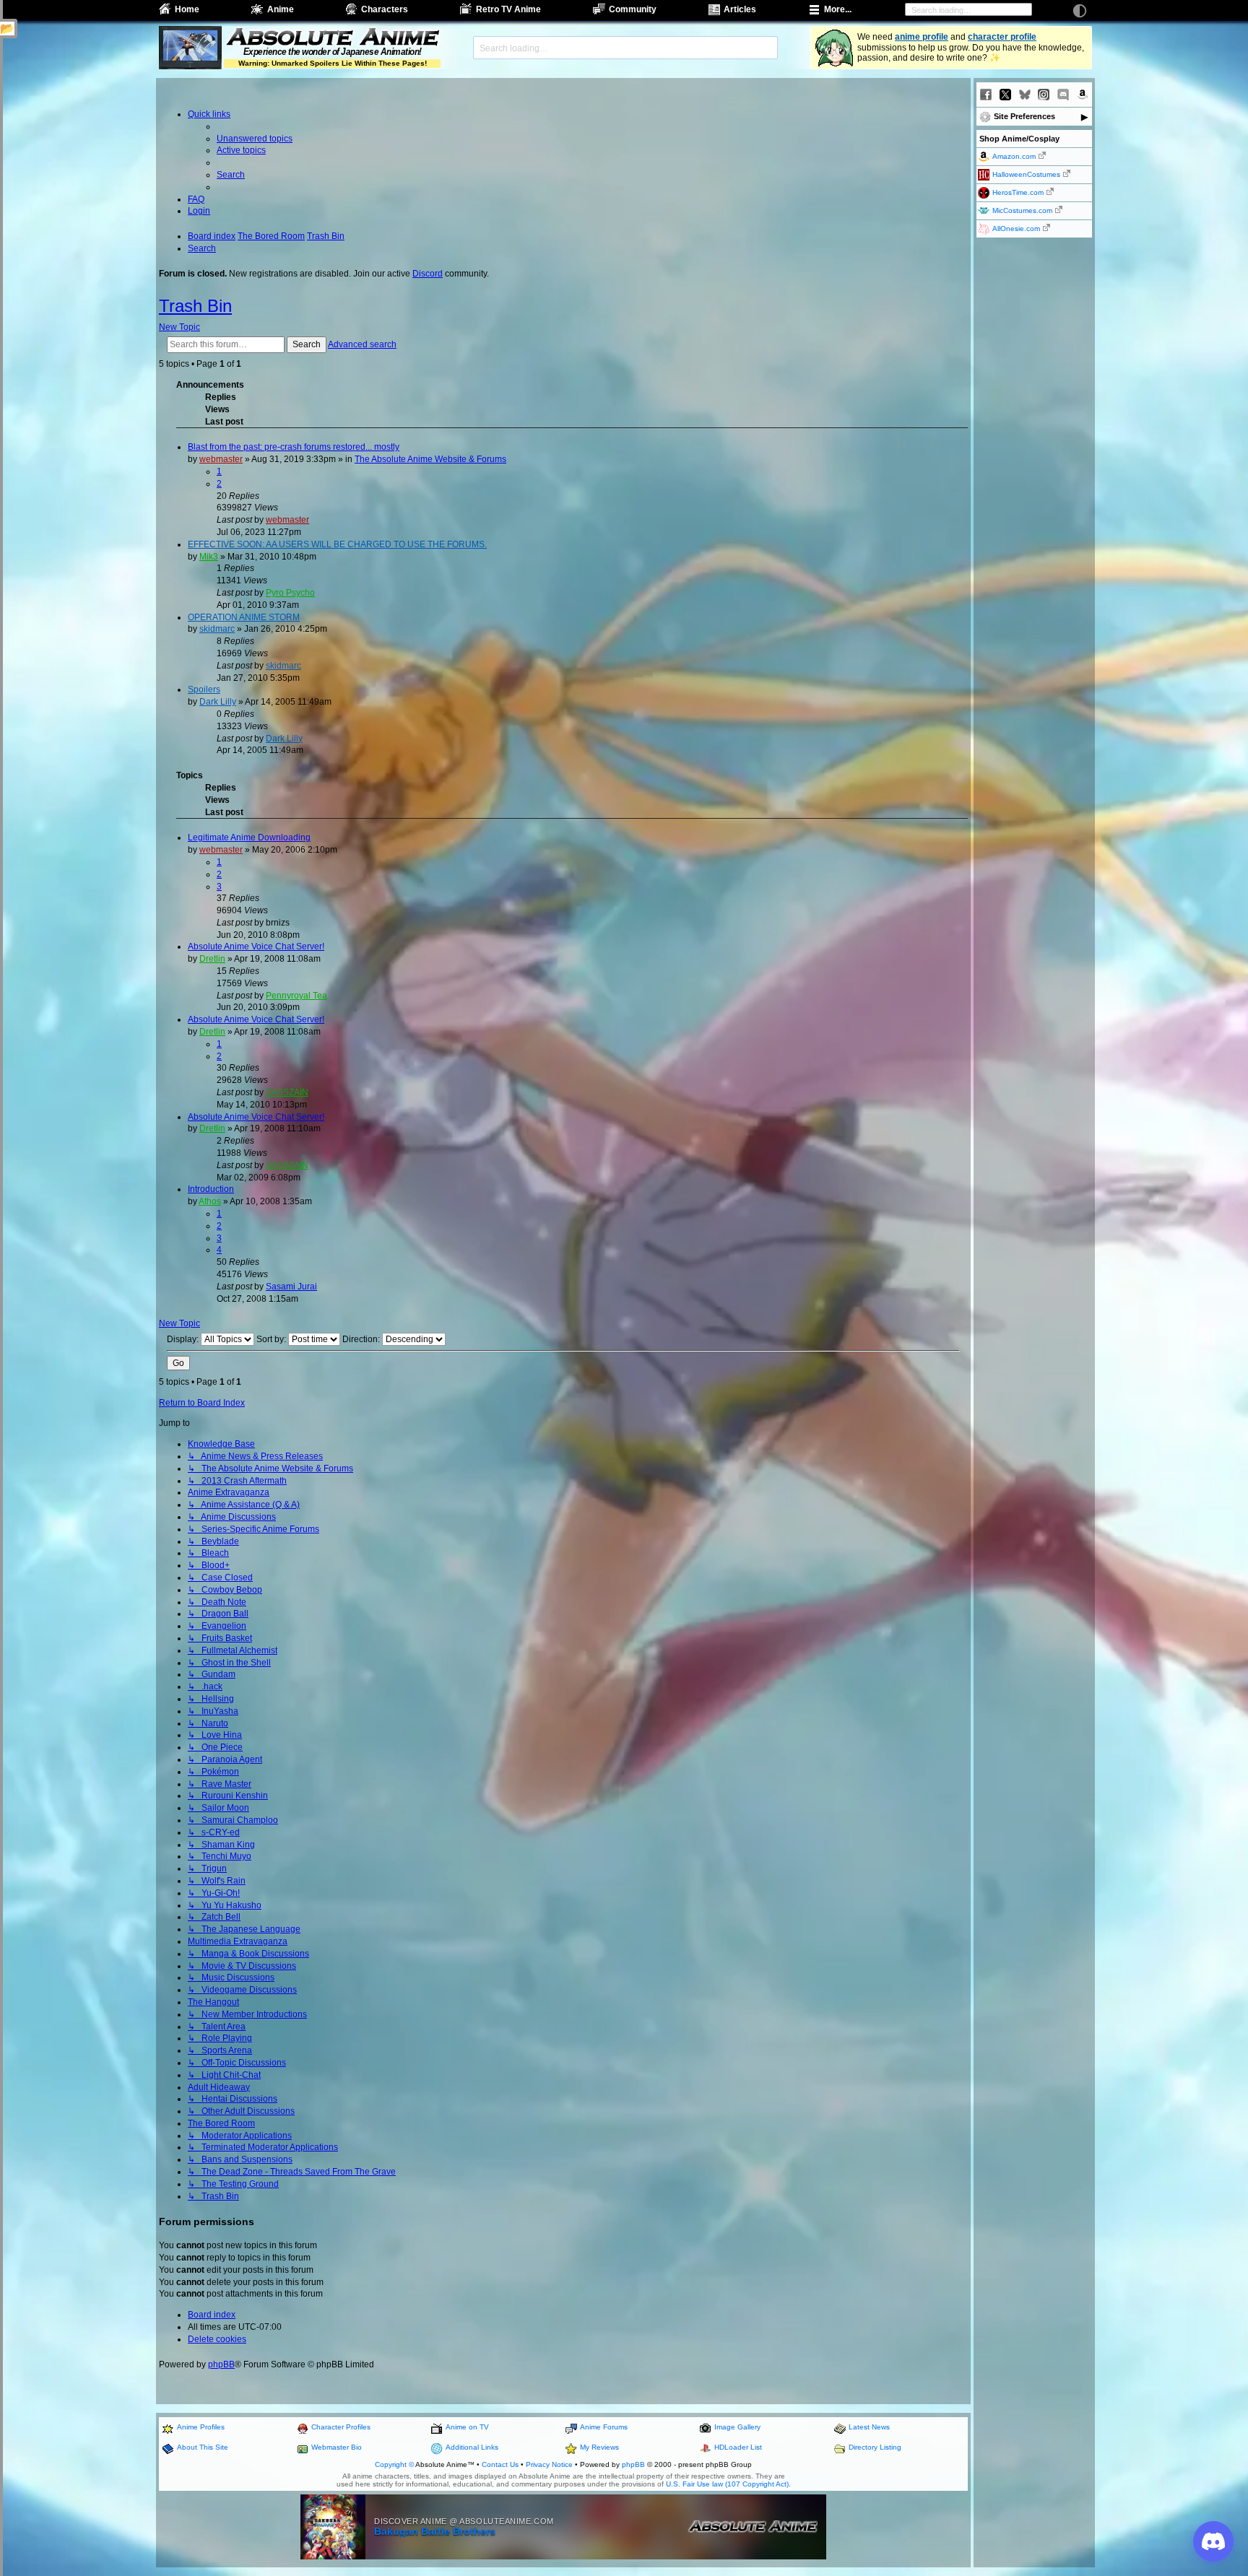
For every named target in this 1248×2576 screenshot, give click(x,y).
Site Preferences (1024, 116)
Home (187, 9)
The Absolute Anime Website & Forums (430, 459)
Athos (210, 1201)
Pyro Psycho (290, 593)
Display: (184, 1339)
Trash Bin (195, 306)
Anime (281, 9)
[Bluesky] (1025, 95)
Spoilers (204, 689)
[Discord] (1063, 95)
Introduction (211, 1189)
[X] (1005, 95)
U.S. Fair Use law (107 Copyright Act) (727, 2484)
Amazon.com (1014, 156)
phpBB (221, 2364)
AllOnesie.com (1016, 229)
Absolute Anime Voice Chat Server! (256, 947)
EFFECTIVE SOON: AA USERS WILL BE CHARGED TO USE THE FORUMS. (337, 544)
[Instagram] (1044, 95)
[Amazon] (1083, 95)
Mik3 (209, 557)
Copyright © (394, 2464)
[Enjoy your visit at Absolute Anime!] (332, 38)
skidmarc (217, 629)
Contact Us (500, 2464)
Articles (740, 9)
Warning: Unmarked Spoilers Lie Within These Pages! (333, 63)
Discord (428, 274)
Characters (385, 9)
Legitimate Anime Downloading (249, 837)
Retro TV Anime (508, 9)
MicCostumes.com (1022, 210)
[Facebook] (986, 95)
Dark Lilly (218, 702)
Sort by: (272, 1339)
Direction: (362, 1339)
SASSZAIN (287, 1092)
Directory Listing (875, 2447)
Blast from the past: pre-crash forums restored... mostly (294, 447)
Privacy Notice (549, 2464)
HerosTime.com (1018, 192)
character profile (1002, 37)
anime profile (922, 37)
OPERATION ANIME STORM (244, 617)
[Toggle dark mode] (1080, 11)
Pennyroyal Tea (296, 996)
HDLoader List (738, 2447)
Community (633, 9)
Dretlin (212, 959)
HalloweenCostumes (1026, 174)
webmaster (221, 459)
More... (838, 9)
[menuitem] (255, 139)
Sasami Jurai (291, 1287)
